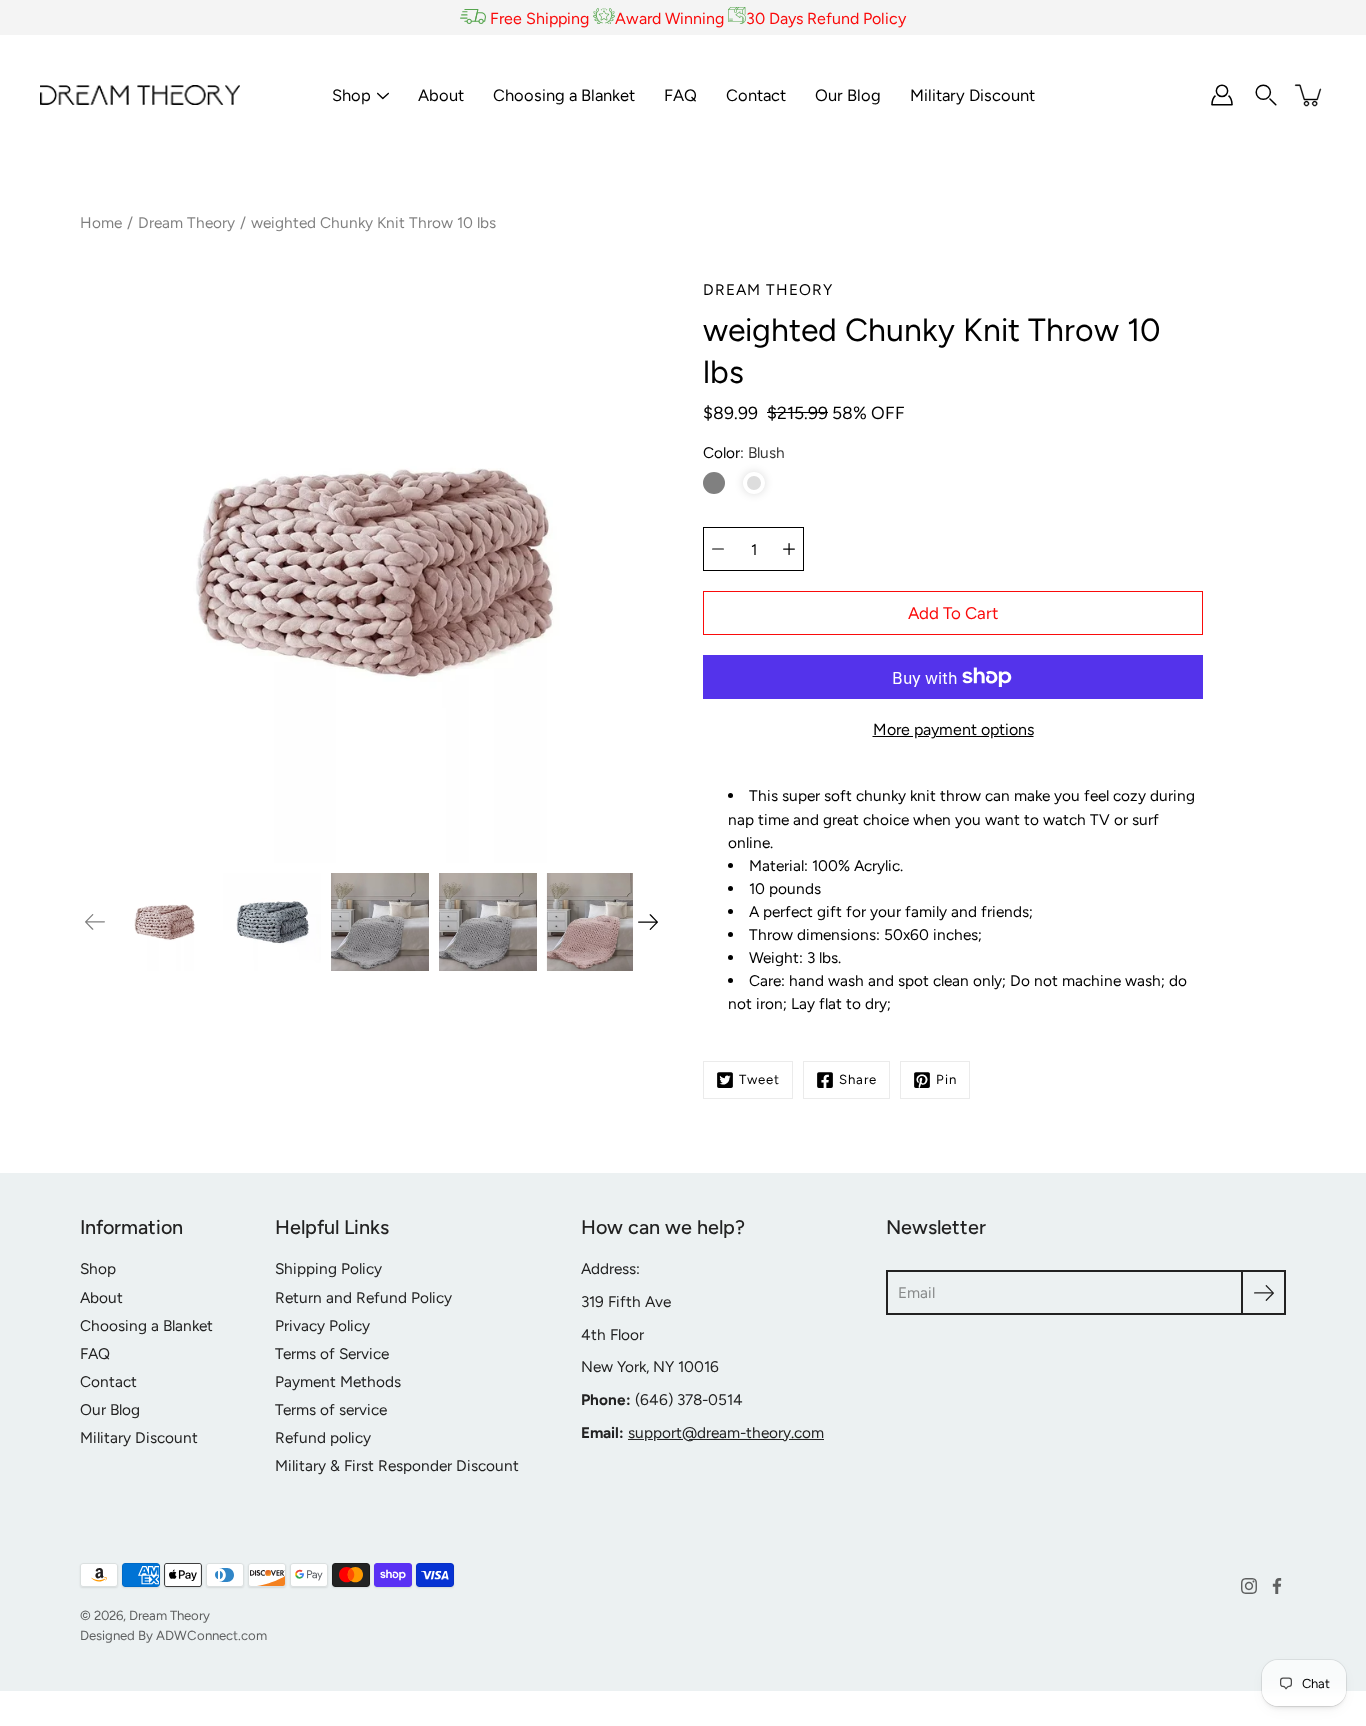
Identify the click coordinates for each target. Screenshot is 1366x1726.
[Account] (1222, 95)
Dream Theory (186, 222)
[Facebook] (1277, 1586)
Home (101, 222)
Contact (756, 95)
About (441, 95)
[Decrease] (718, 549)
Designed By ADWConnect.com (173, 1635)
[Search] (1266, 95)
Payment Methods (338, 1381)
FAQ (680, 95)
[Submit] (1263, 1292)
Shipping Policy (328, 1268)
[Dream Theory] (140, 95)
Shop (351, 95)
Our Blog (848, 95)
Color (744, 452)
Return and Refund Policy (363, 1297)
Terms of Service (332, 1353)
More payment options (953, 729)
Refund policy (323, 1437)
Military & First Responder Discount (397, 1465)
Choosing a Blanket (564, 95)
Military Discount (972, 95)
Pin (946, 1079)
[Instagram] (1249, 1586)
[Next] (648, 922)
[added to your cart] (1310, 95)
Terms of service (331, 1409)
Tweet (759, 1079)
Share (858, 1079)
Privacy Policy (322, 1325)
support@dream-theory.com (726, 1432)
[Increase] (789, 549)
